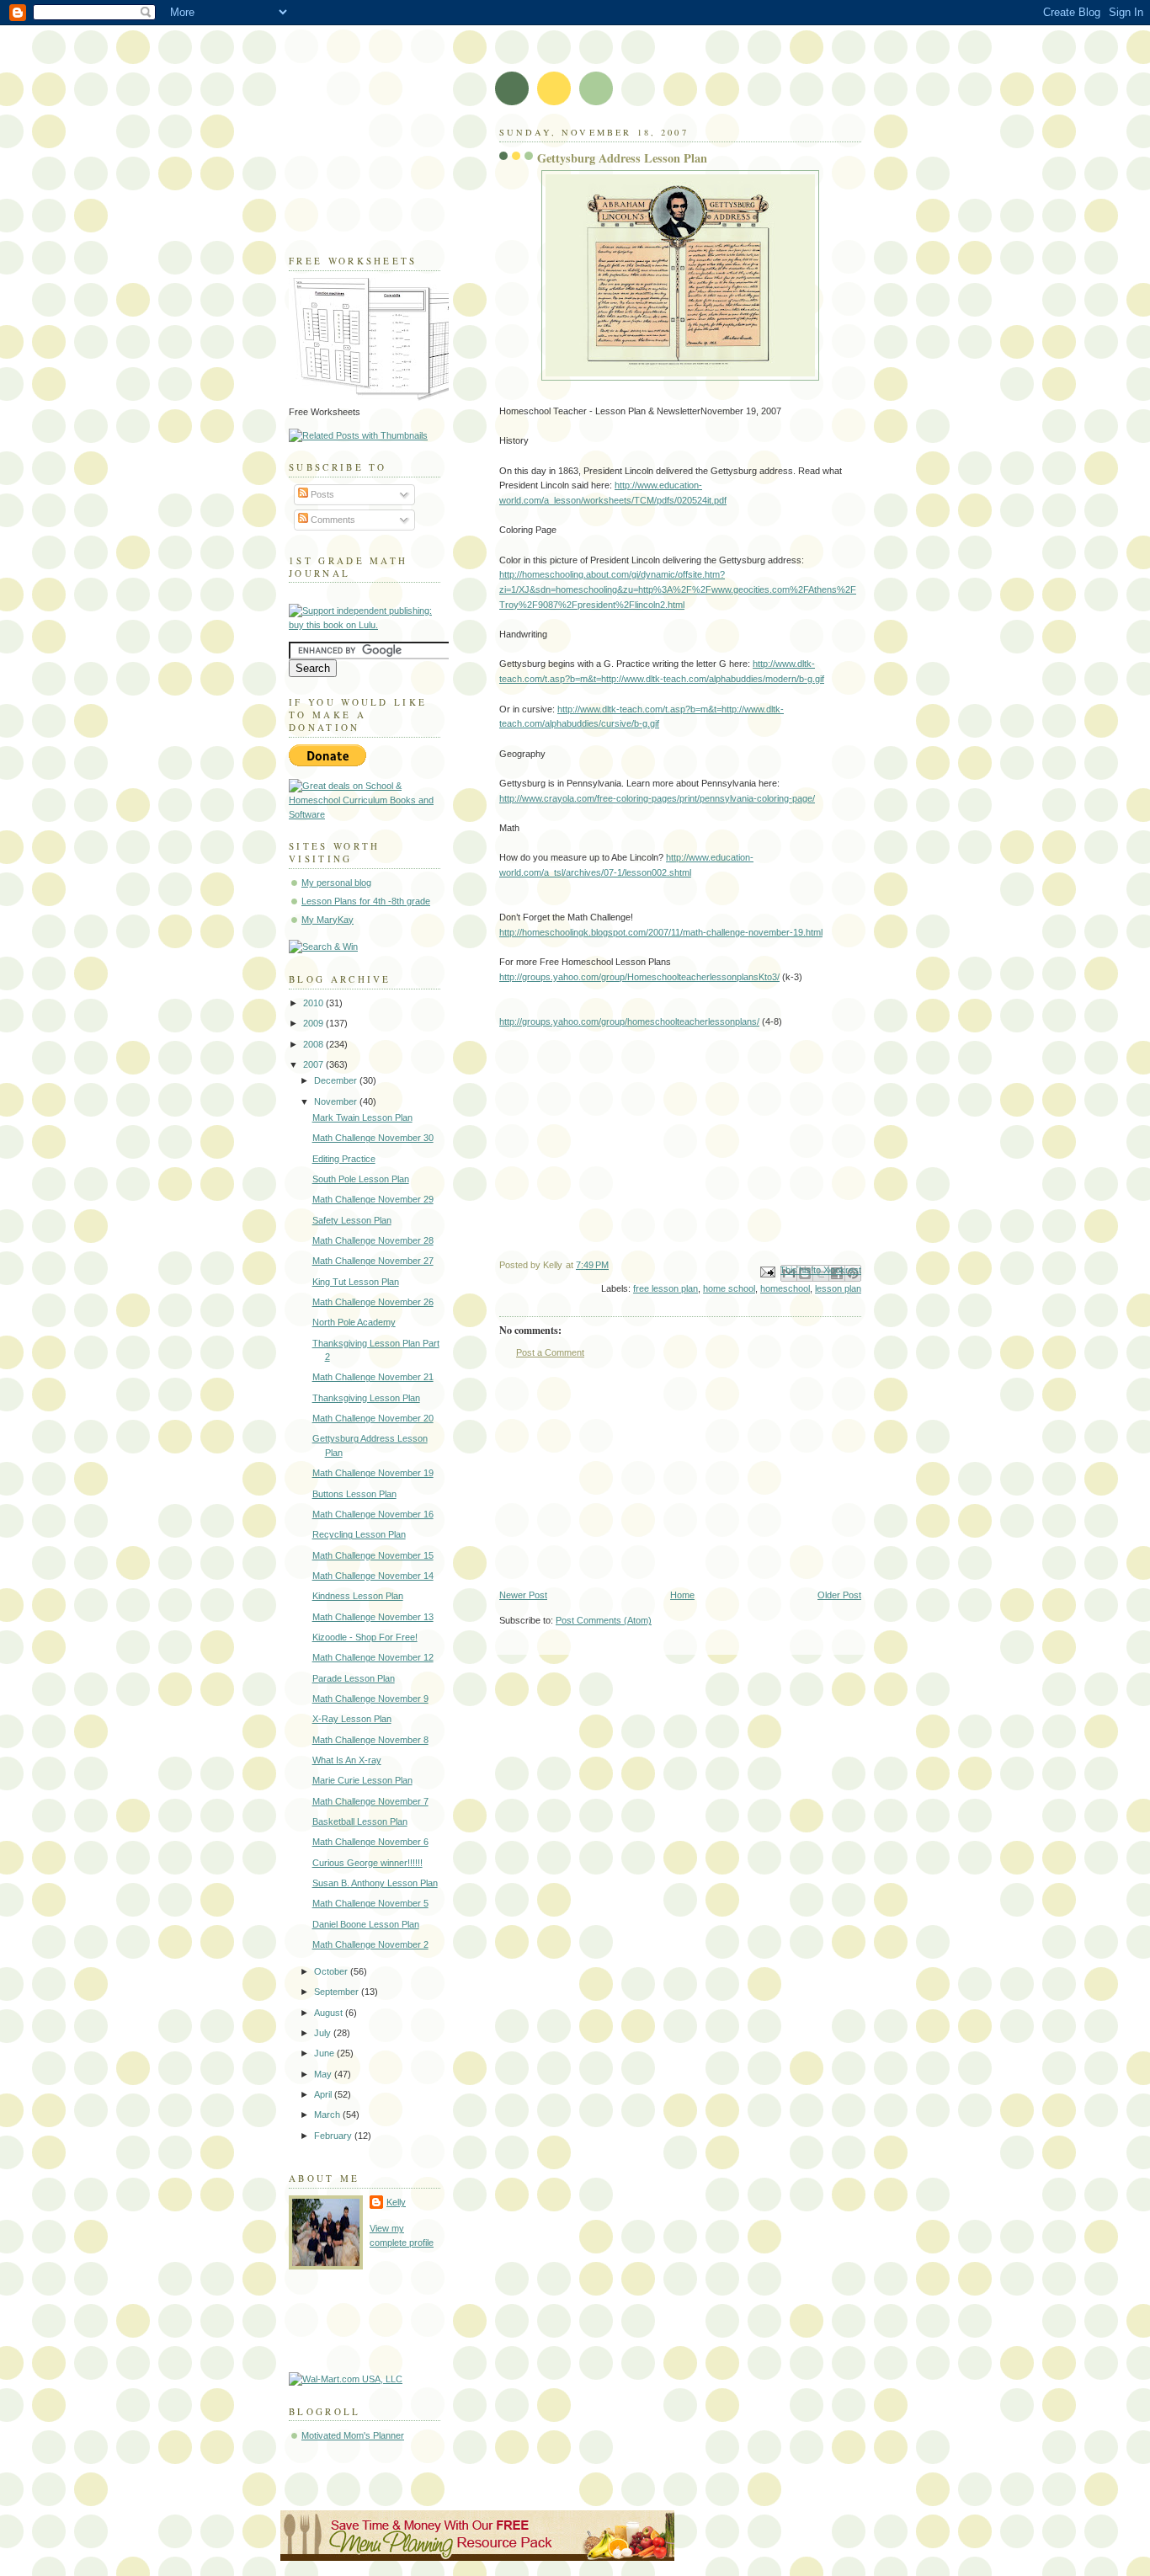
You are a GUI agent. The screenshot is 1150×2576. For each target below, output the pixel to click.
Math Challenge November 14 (373, 1576)
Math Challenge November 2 (370, 1944)
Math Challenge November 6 (370, 1842)
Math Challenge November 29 (373, 1199)
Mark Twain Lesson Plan (362, 1117)
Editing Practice (344, 1159)
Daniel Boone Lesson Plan (366, 1924)
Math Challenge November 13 (373, 1617)
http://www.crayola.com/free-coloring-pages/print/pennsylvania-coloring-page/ (657, 798)
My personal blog (336, 883)
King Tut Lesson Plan (356, 1282)
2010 (314, 1003)
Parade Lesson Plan (354, 1678)
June (325, 2053)
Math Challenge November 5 (370, 1903)
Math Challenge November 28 (373, 1240)
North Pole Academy (354, 1322)
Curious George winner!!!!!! (367, 1863)
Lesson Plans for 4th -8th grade (366, 901)
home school (729, 1288)
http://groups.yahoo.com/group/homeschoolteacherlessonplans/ (629, 1021)
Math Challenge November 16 (373, 1514)
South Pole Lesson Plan (361, 1179)
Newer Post (523, 1595)
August (330, 2013)
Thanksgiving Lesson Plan (366, 1398)
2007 (314, 1064)
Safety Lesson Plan (352, 1220)
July (324, 2033)
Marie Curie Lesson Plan (362, 1780)
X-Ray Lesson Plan (352, 1719)
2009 (314, 1023)
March (328, 2115)
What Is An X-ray (347, 1760)
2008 (314, 1044)
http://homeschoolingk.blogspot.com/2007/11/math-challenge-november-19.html (661, 932)
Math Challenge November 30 (373, 1138)
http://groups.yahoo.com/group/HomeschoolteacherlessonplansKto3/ (639, 977)
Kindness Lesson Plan (358, 1596)
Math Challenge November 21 (373, 1377)
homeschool (785, 1288)
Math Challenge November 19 (373, 1473)
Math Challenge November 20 (373, 1418)
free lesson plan (666, 1288)
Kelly (396, 2202)
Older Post (839, 1595)
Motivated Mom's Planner (353, 2435)
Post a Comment (550, 1352)
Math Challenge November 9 (370, 1699)
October (332, 1971)
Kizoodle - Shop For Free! (365, 1637)
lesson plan (838, 1288)
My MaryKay (327, 920)
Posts (321, 494)
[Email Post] (767, 1271)
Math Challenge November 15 (373, 1555)
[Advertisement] (626, 1474)
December (337, 1080)
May (324, 2074)
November (337, 1101)
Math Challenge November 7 (370, 1801)
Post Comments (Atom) (604, 1620)
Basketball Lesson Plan (360, 1821)
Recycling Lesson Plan (359, 1534)
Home (682, 1595)
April (324, 2094)
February (334, 2136)
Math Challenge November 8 (370, 1740)
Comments (332, 520)
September (338, 1992)
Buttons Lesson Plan (354, 1494)
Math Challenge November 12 (373, 1657)
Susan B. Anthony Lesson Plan (375, 1883)
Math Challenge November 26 (373, 1302)
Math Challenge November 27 (373, 1261)
